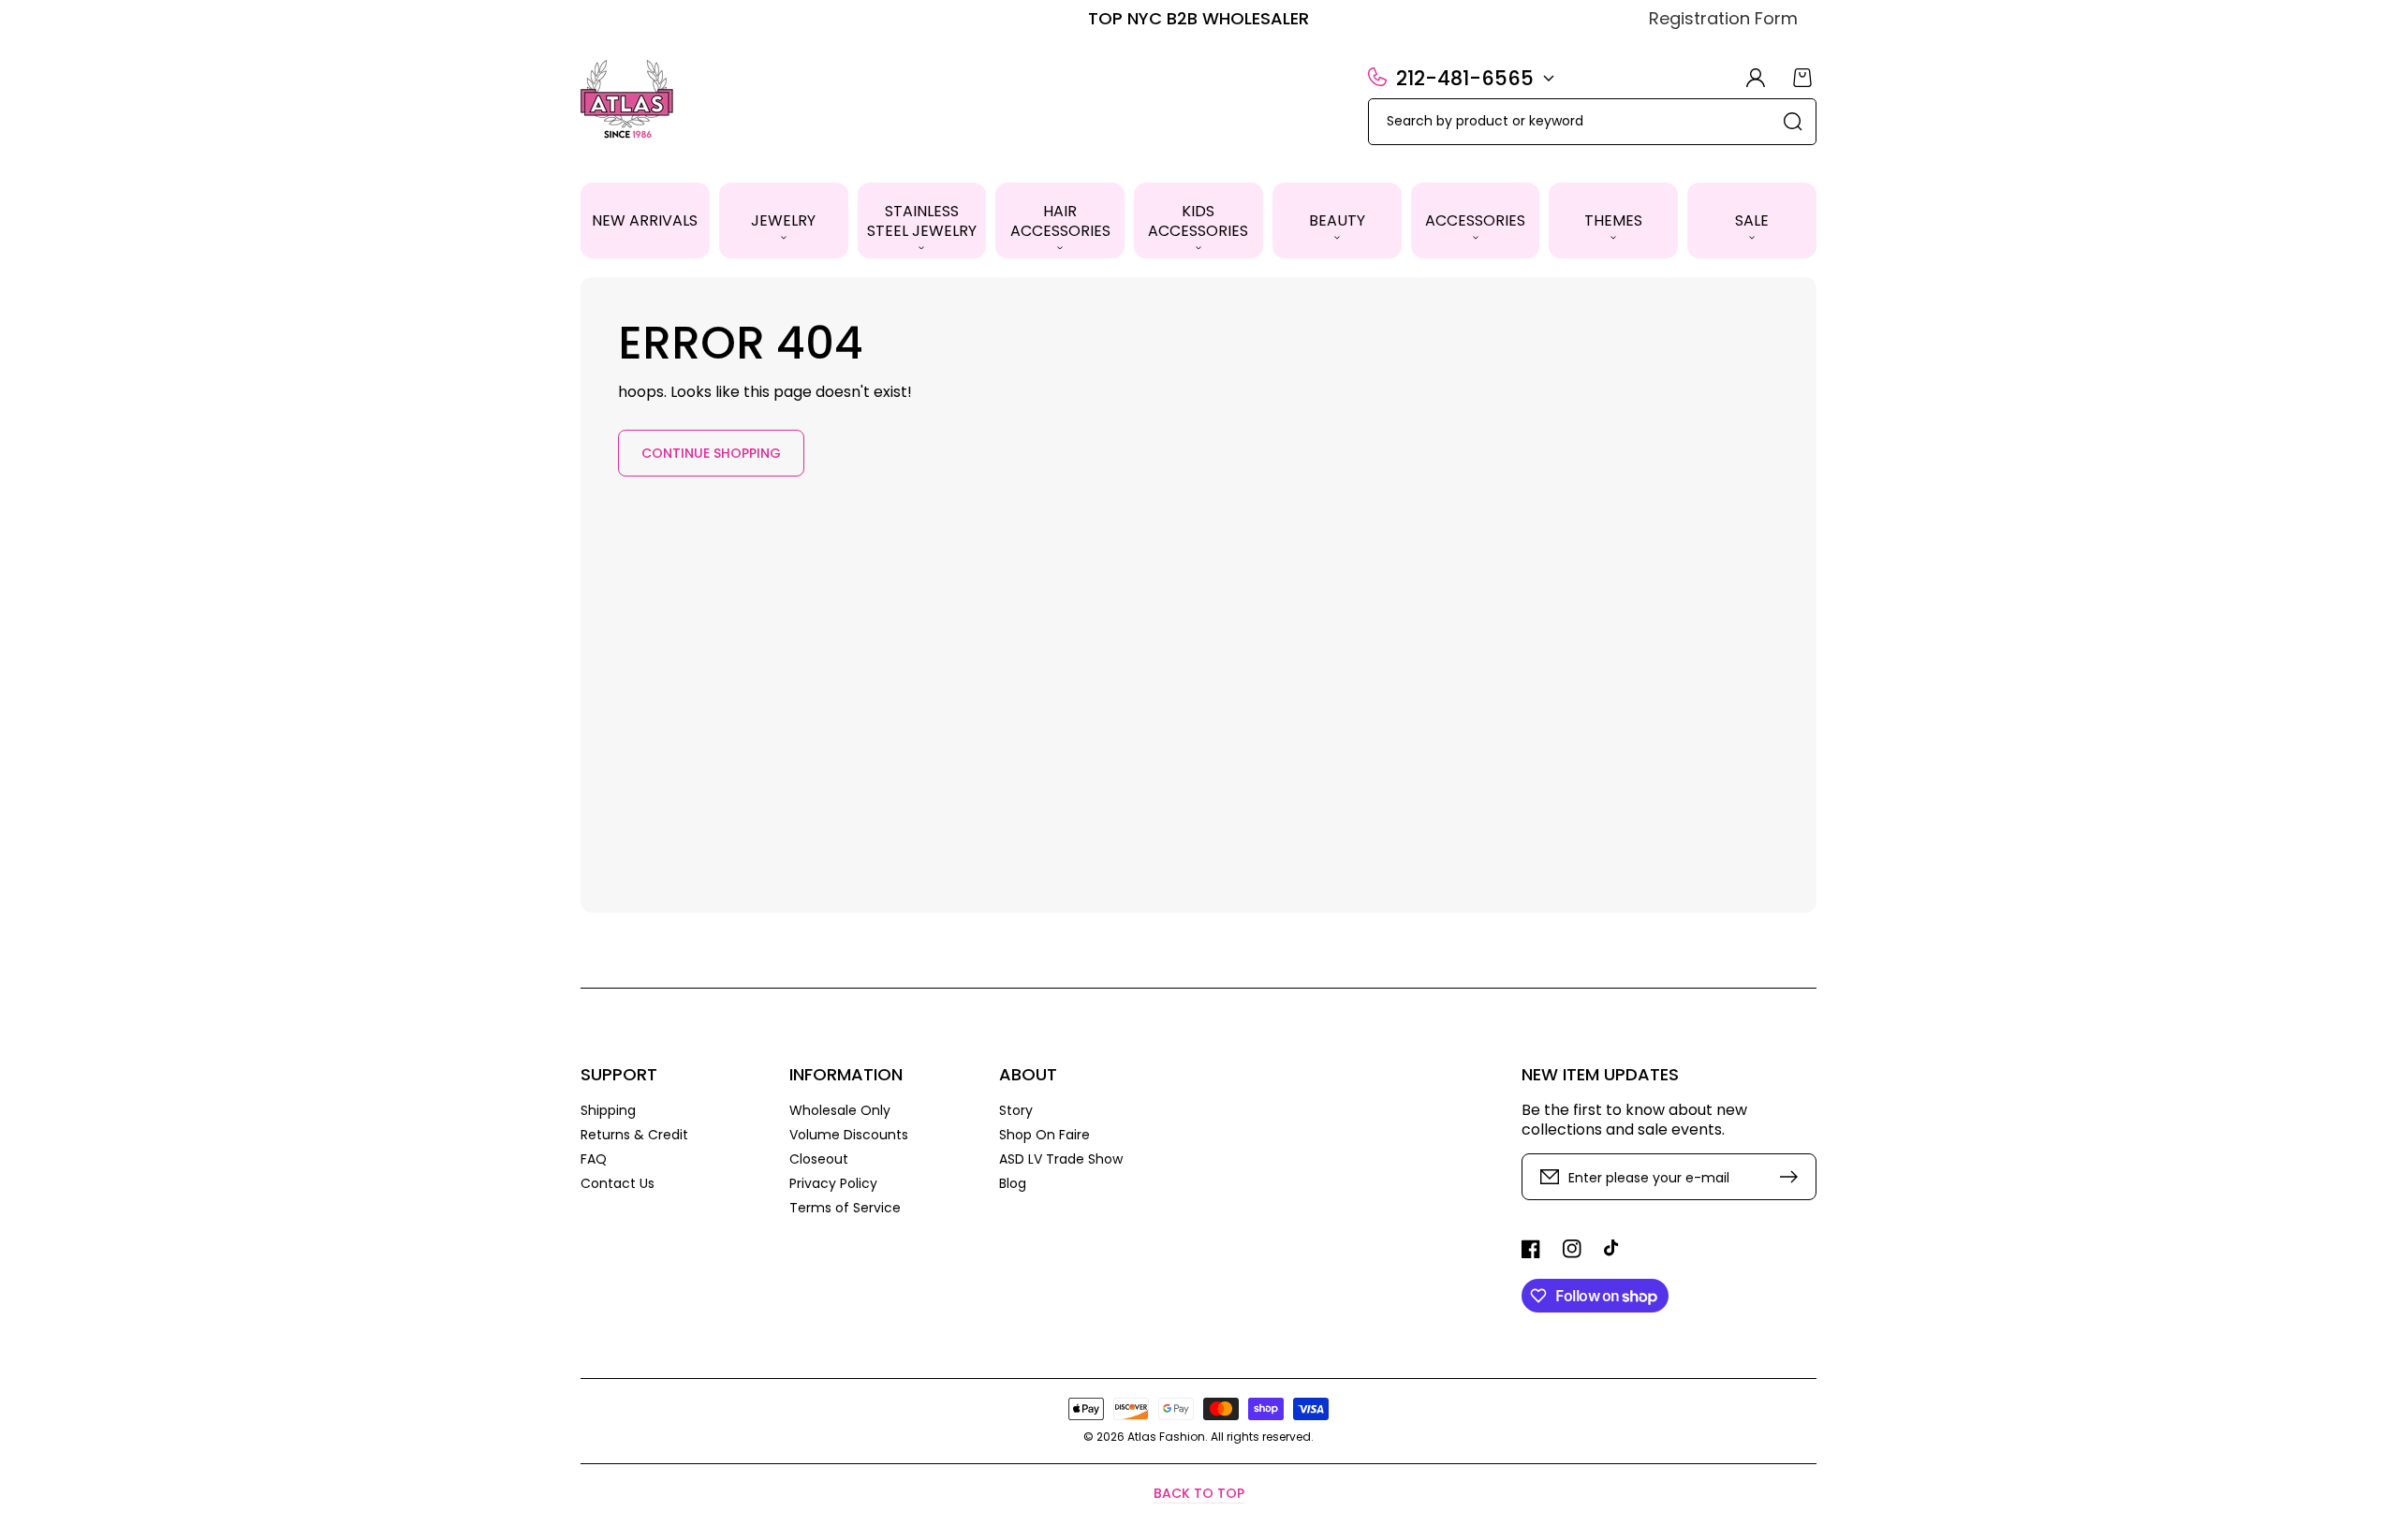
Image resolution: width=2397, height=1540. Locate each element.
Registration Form (1723, 18)
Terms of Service (845, 1207)
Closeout (819, 1159)
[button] (784, 220)
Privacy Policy (833, 1183)
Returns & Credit (634, 1135)
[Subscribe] (1793, 1177)
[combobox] (1592, 122)
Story (1016, 1111)
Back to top (1199, 1493)
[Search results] (1793, 122)
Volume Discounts (849, 1135)
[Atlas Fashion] (628, 101)
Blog (1013, 1183)
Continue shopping (711, 453)
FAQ (594, 1159)
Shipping (608, 1111)
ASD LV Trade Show (1061, 1159)
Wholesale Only (840, 1111)
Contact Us (618, 1183)
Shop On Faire (1044, 1135)
